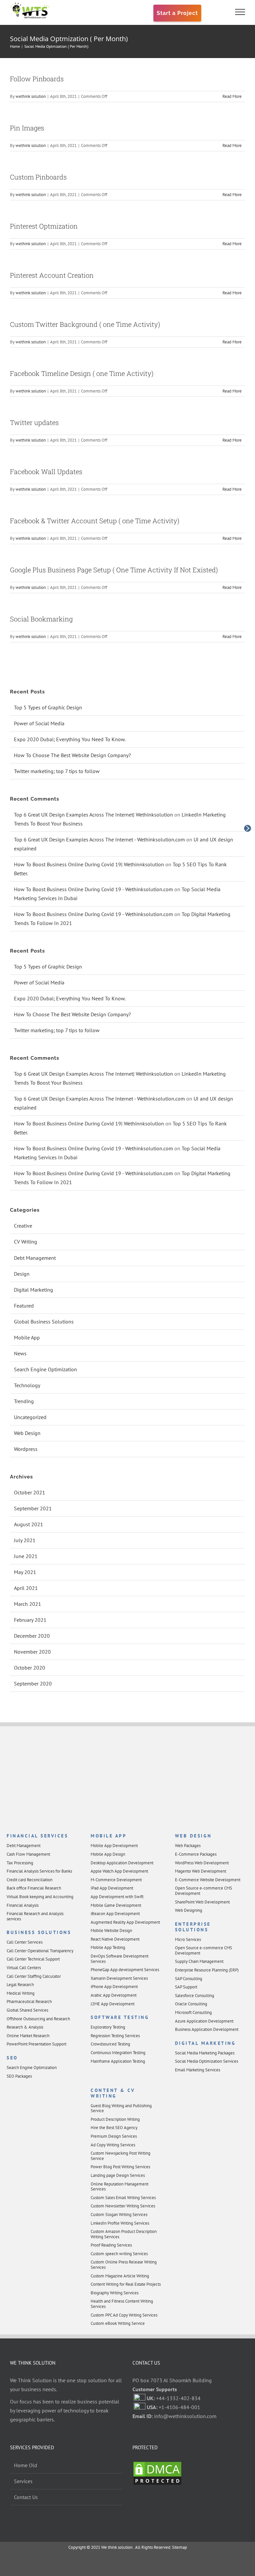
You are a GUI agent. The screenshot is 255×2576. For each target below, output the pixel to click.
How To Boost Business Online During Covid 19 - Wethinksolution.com (93, 889)
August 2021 (29, 1524)
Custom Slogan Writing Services (119, 2215)
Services (23, 2481)
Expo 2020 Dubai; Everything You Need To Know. (70, 739)
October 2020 (30, 1668)
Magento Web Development (201, 1871)
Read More (232, 96)
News (20, 1353)
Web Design (27, 1433)
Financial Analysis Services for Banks (39, 1871)
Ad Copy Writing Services (113, 2145)
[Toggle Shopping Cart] (217, 12)
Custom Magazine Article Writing (120, 2276)
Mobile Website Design (111, 1931)
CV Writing (26, 1242)
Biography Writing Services (115, 2293)
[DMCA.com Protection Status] (157, 2465)
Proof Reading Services (111, 2245)
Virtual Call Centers (24, 1968)
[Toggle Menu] (240, 12)
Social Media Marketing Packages (205, 2053)
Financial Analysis (23, 1905)
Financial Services (37, 1836)
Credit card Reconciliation (30, 1880)
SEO (12, 2058)
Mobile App (27, 1337)
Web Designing (189, 1910)
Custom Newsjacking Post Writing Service (121, 2156)
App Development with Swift (117, 1897)
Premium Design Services (114, 2136)
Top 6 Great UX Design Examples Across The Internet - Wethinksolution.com (99, 839)
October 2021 (30, 1492)
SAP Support (186, 1987)
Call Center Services (25, 1942)
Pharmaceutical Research (29, 2002)
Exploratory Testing (108, 2027)
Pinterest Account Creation (52, 275)
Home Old (26, 2465)
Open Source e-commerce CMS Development (204, 1891)
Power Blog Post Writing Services (120, 2167)
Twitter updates (34, 422)
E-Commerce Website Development (208, 1880)
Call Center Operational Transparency (40, 1951)
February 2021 (30, 1620)
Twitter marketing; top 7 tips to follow (57, 771)
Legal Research (20, 1985)
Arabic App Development (114, 1995)
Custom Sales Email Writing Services (123, 2198)
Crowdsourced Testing (110, 2044)
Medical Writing (21, 1993)
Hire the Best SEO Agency (114, 2128)
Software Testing (120, 2017)
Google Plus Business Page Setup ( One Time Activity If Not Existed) (114, 570)
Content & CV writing (113, 2093)
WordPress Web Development (202, 1863)
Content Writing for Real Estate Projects (126, 2284)
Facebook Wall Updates (46, 471)
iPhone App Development (114, 1987)
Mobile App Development (114, 1846)
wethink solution (31, 96)
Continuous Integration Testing (118, 2053)
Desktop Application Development (122, 1863)
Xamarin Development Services (119, 1978)
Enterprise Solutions (193, 1927)
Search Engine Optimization (45, 1369)
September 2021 (33, 1508)
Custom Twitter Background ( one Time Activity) (85, 324)
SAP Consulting (189, 1979)
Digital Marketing (34, 1290)
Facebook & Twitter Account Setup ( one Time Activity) (95, 521)
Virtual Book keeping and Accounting (40, 1897)
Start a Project (177, 13)
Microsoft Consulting (193, 2012)
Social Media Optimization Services (207, 2061)
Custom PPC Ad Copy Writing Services (124, 2315)
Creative (23, 1226)
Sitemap (179, 2547)
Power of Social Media (39, 723)
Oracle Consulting (191, 2004)
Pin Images (27, 128)
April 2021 (26, 1588)
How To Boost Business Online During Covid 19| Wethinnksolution (89, 864)
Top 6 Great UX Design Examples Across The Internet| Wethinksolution (93, 815)
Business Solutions (39, 1932)
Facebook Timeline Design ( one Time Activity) (82, 373)
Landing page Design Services (118, 2175)
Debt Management (35, 1258)
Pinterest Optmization (44, 226)
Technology (27, 1385)
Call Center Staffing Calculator (34, 1976)
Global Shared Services (27, 2010)
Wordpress (26, 1449)
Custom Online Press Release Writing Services (124, 2265)
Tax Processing (20, 1863)
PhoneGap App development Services (125, 1970)
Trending (24, 1401)
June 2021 (26, 1556)
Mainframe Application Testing (118, 2061)
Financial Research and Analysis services (35, 1916)
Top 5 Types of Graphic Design (48, 707)
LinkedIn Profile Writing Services (120, 2223)
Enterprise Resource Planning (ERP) (207, 1970)
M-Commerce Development (116, 1880)
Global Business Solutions (44, 1322)
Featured (24, 1306)
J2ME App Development (113, 2004)
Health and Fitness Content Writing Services (122, 2304)
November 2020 (32, 1652)
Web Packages (188, 1846)
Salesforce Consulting (195, 1996)
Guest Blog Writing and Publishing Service (121, 2108)
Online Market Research (28, 2036)
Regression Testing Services (115, 2036)
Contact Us (26, 2497)
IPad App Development (112, 1888)
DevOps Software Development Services (120, 1959)
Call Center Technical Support (33, 1959)
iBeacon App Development (115, 1914)
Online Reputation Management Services (120, 2187)
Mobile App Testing (108, 1947)
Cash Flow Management (28, 1854)
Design (22, 1274)
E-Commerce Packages (196, 1854)
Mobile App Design (108, 1854)
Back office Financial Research (34, 1888)
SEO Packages (19, 2076)
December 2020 (32, 1636)
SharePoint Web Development (202, 1902)
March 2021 (28, 1604)
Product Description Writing (115, 2119)
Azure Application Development (204, 2021)
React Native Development (115, 1939)
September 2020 (33, 1683)
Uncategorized (30, 1417)
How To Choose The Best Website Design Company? (72, 755)
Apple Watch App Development (119, 1871)
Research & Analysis (25, 2027)
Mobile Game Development (116, 1905)
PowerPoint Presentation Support (37, 2044)
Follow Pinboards (37, 79)
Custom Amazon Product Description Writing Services (124, 2234)
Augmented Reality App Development (125, 1922)
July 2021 (25, 1540)
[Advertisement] (127, 1780)
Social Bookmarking (41, 619)
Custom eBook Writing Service (118, 2323)
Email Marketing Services (198, 2070)
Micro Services (188, 1939)
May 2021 (25, 1572)
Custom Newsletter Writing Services (123, 2206)
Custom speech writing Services (119, 2254)
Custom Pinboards (38, 177)
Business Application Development (207, 2029)
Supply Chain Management (199, 1961)
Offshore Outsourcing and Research (38, 2019)
